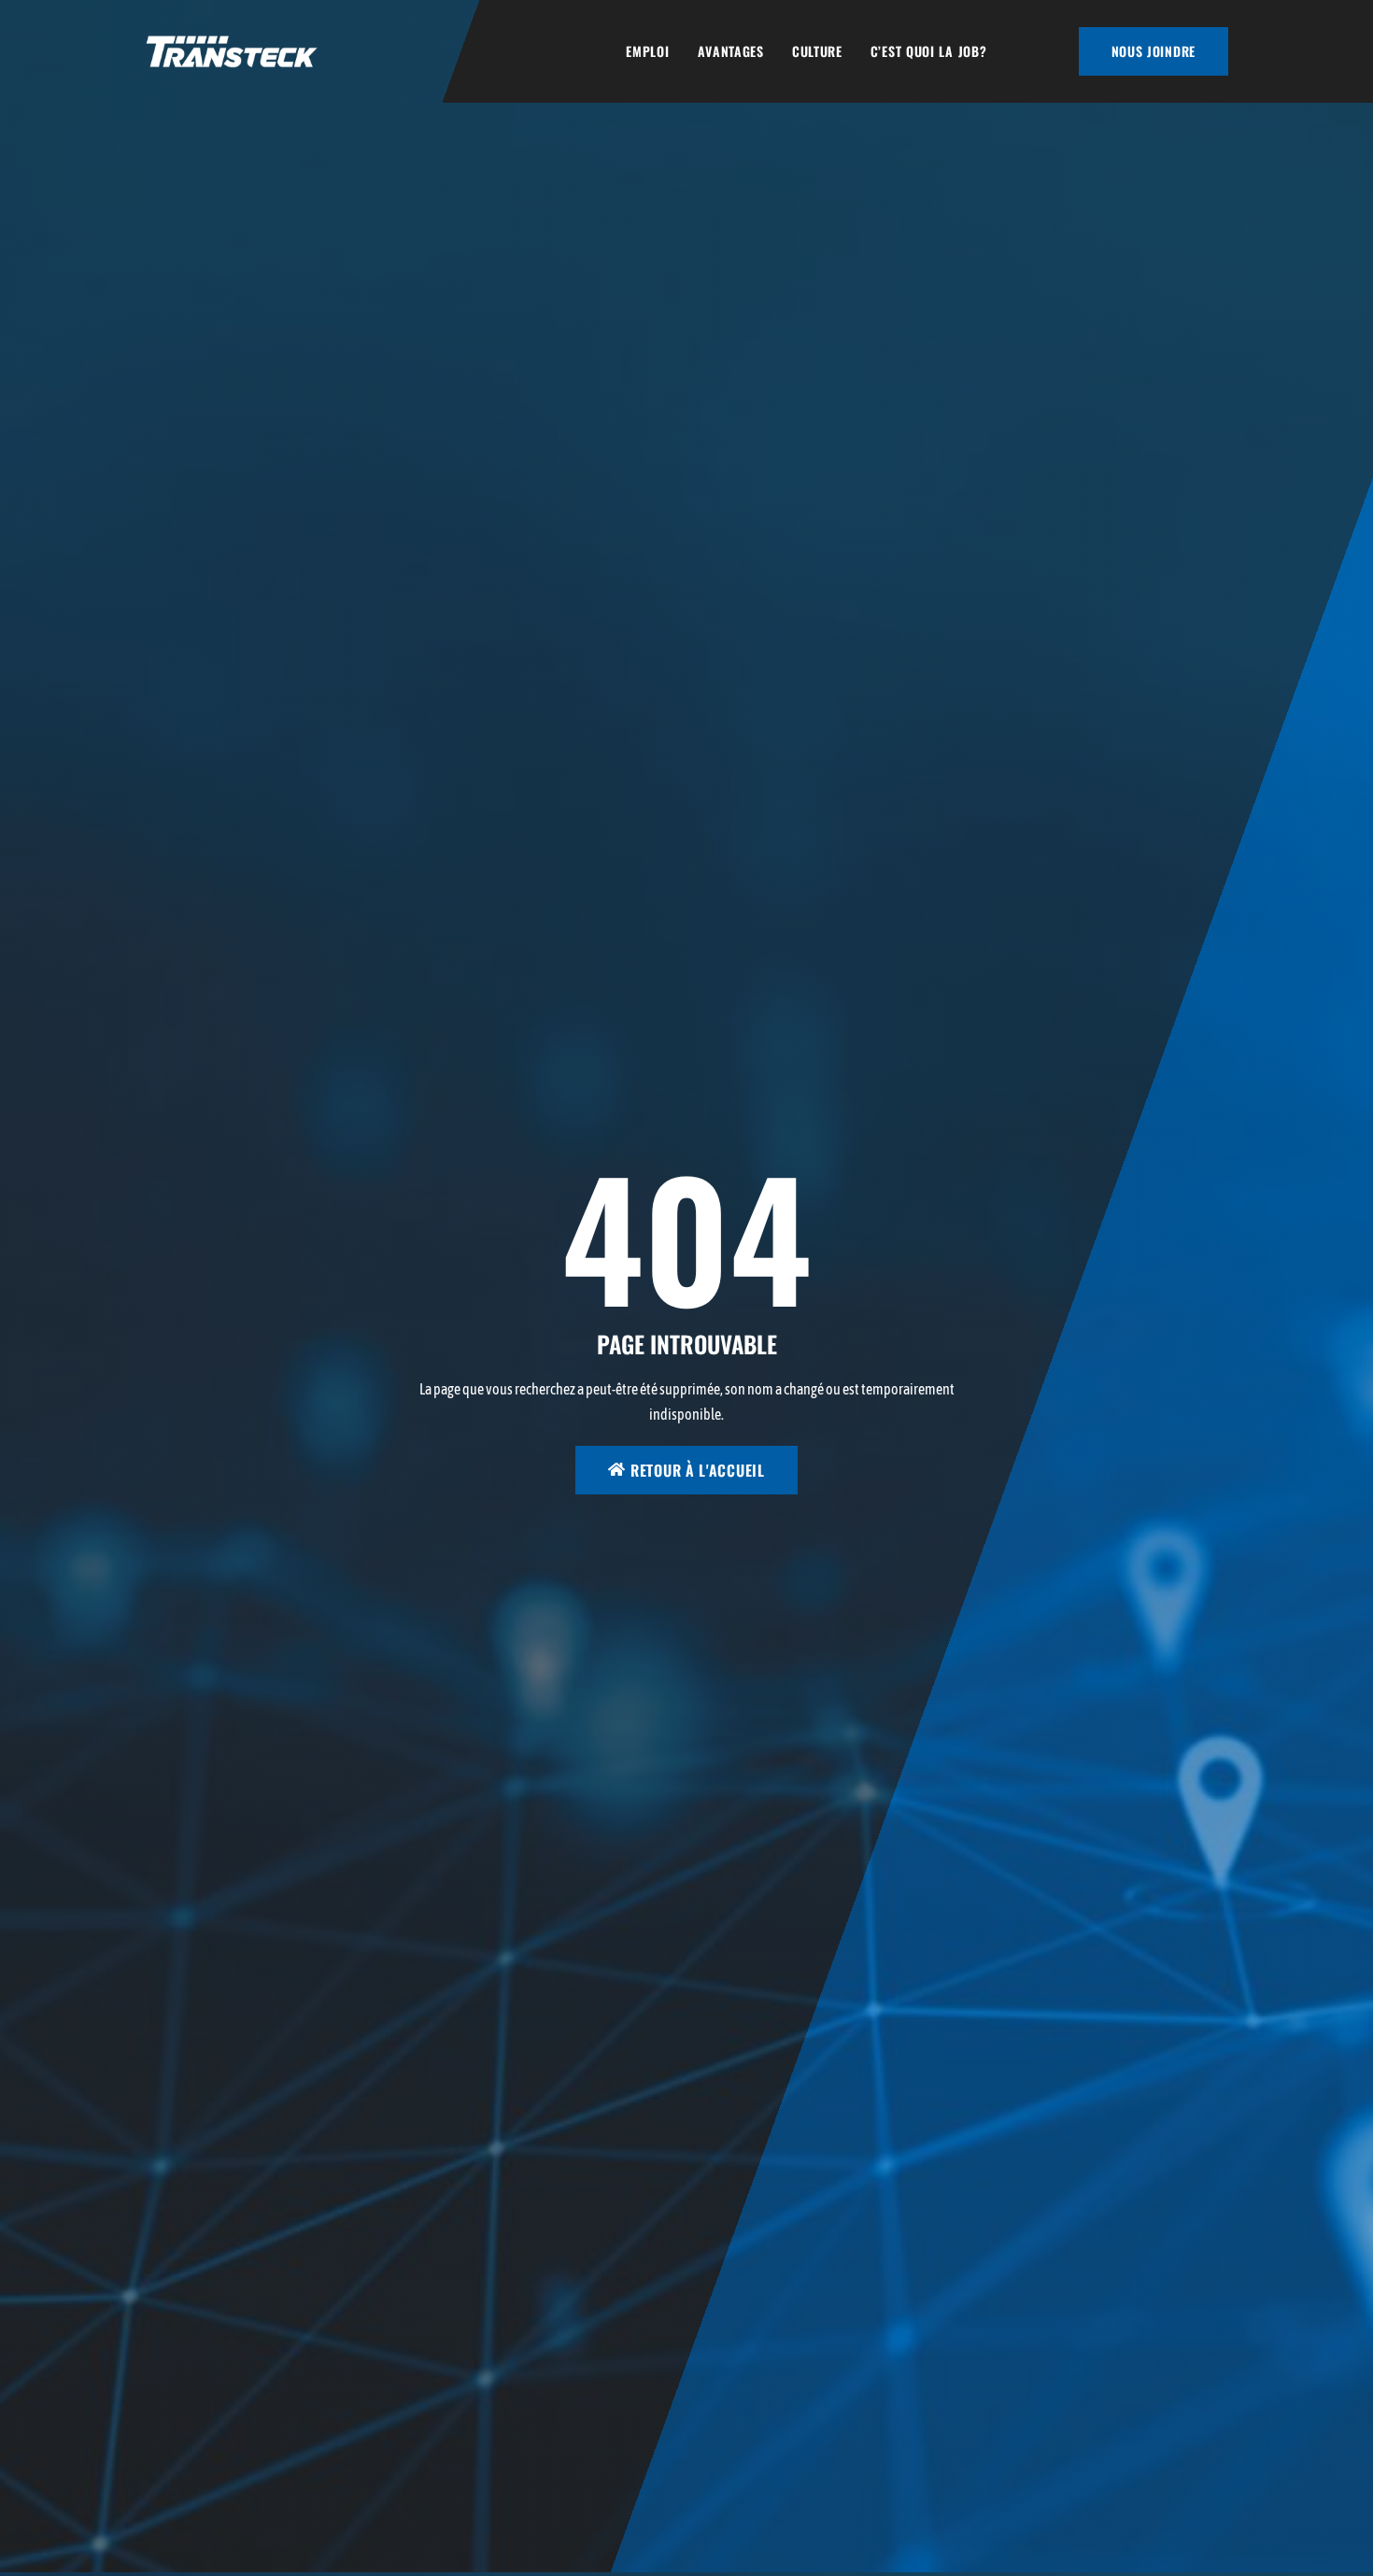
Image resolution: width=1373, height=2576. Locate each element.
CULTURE (817, 51)
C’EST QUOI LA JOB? (929, 51)
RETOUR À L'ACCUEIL (698, 1470)
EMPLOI (647, 51)
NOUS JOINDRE (1154, 51)
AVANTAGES (731, 51)
